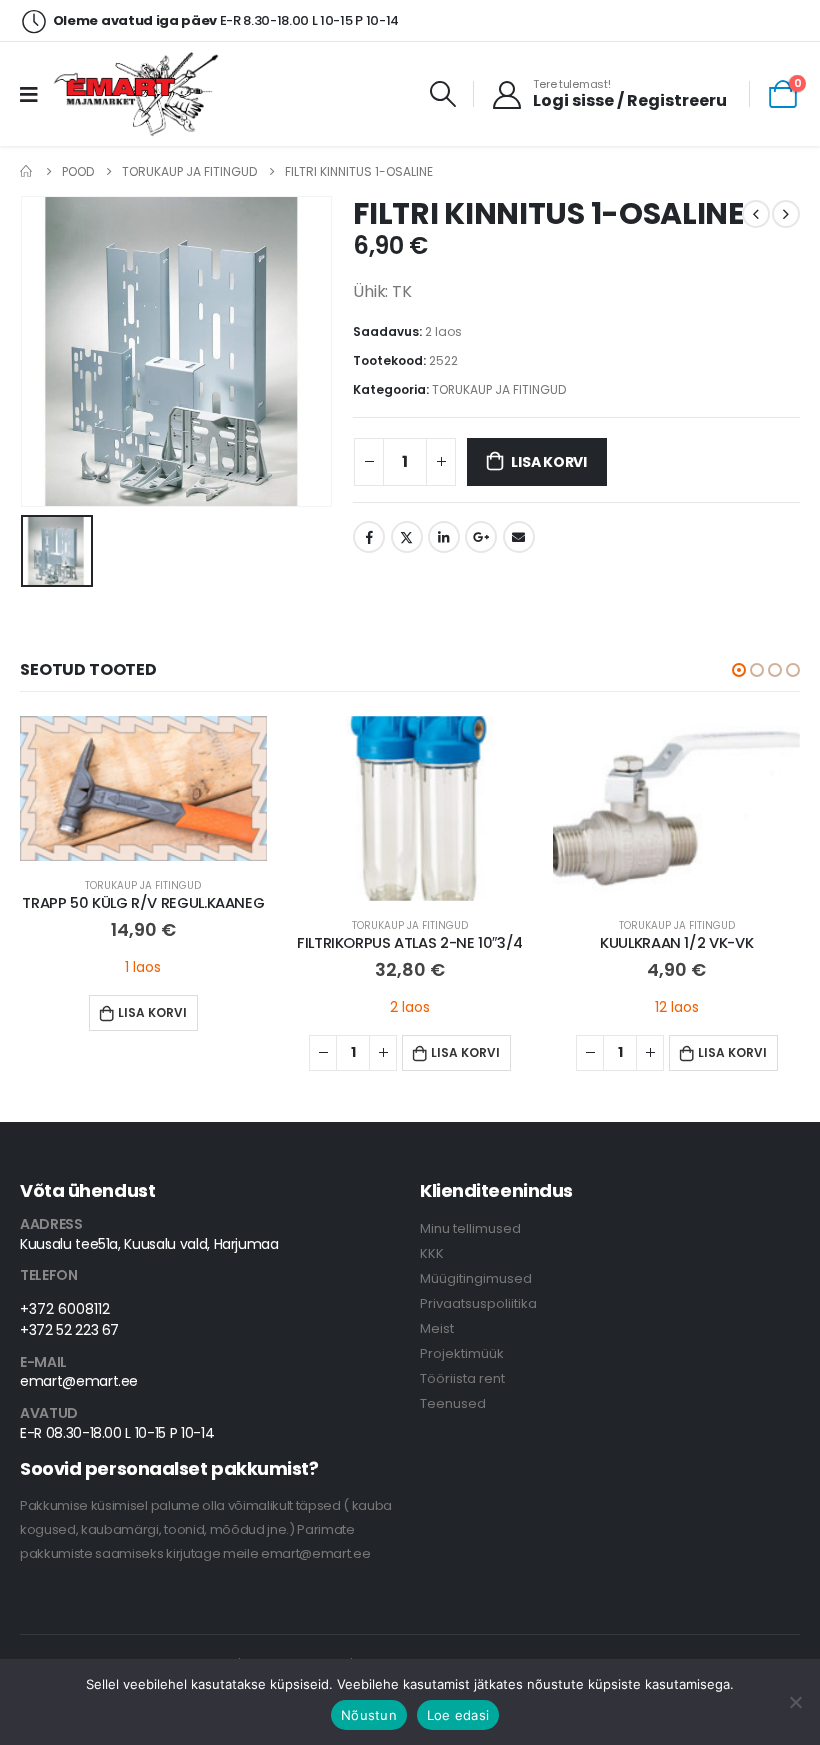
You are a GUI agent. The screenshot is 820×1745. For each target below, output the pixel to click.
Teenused (453, 1403)
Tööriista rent (462, 1378)
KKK (432, 1253)
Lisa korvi (549, 462)
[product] (143, 789)
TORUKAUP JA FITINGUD (499, 389)
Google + (481, 537)
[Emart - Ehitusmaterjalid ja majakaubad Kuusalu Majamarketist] (138, 94)
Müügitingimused (476, 1278)
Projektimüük (462, 1353)
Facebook (369, 537)
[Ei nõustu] (795, 1702)
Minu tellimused (470, 1228)
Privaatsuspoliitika (478, 1303)
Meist (437, 1328)
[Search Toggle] (443, 94)
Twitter (407, 537)
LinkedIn (444, 537)
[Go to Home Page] (27, 171)
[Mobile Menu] (35, 94)
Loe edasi (458, 1715)
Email (519, 537)
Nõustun (369, 1715)
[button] (739, 670)
